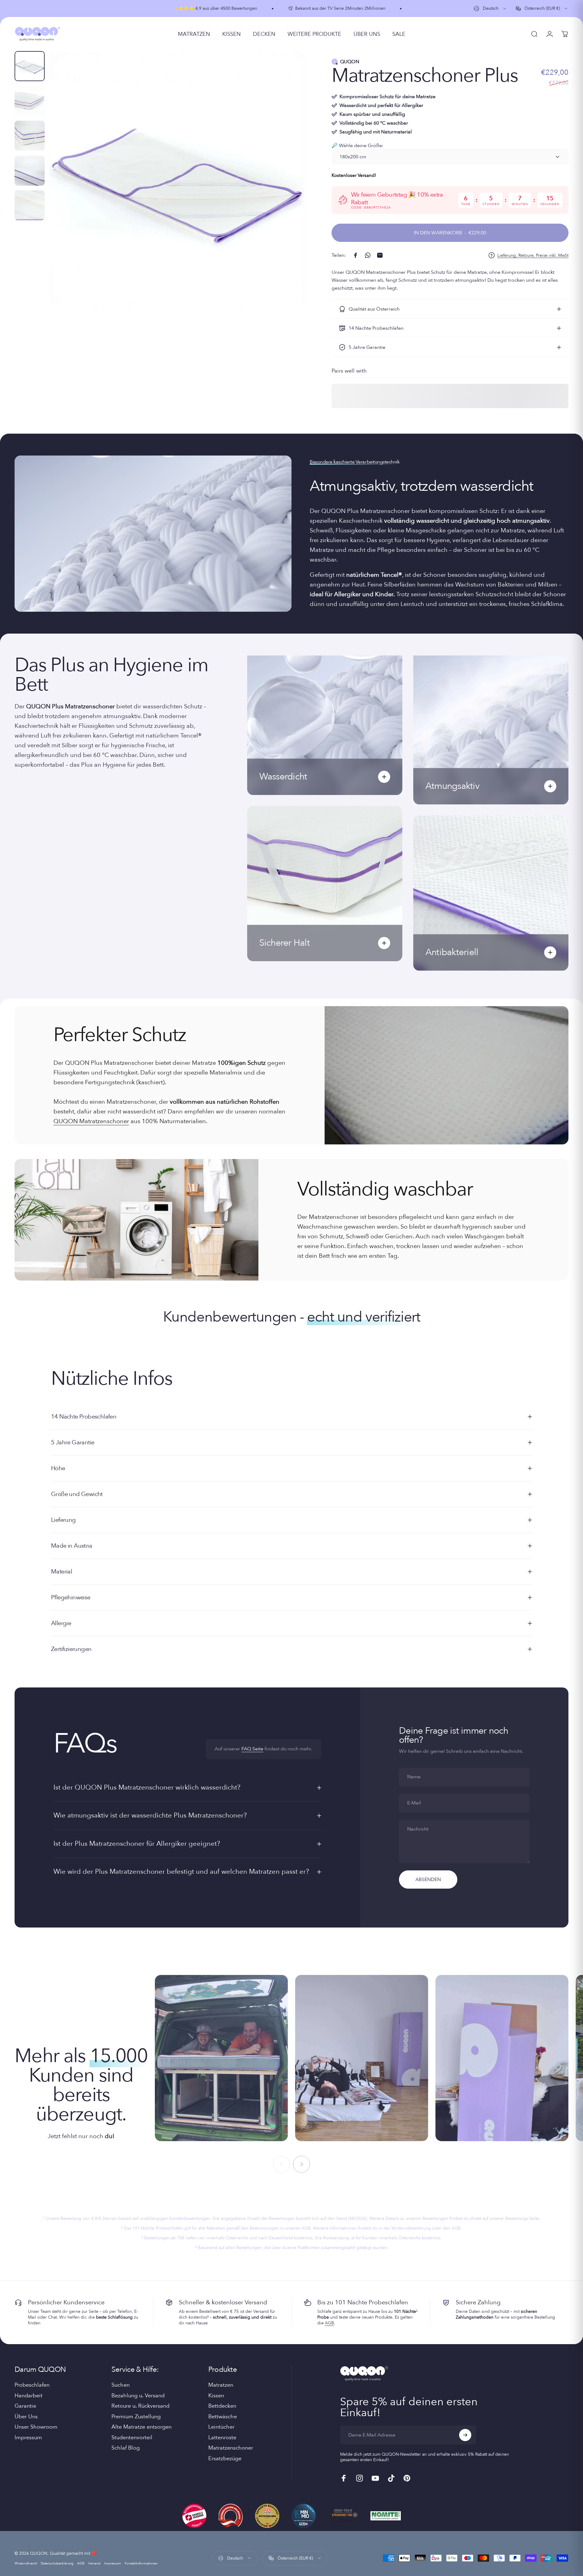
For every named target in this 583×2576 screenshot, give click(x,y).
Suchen (121, 2385)
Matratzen (221, 2385)
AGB (329, 2323)
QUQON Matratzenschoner (91, 1121)
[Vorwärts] (288, 193)
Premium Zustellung (136, 2417)
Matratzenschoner (231, 2448)
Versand (94, 2563)
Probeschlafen (32, 2385)
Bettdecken (222, 2406)
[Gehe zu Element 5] (30, 205)
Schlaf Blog (126, 2448)
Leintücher (221, 2427)
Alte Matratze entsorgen (141, 2427)
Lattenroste (222, 2438)
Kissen (216, 2396)
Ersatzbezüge (225, 2459)
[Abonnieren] (465, 2435)
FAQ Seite (252, 1749)
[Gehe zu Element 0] (30, 66)
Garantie (25, 2406)
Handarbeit (29, 2396)
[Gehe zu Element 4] (30, 171)
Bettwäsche (223, 2417)
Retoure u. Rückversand (140, 2406)
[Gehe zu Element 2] (30, 101)
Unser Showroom (36, 2427)
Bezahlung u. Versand (138, 2396)
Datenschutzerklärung (57, 2563)
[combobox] (490, 9)
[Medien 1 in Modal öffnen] (177, 179)
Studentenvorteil (132, 2438)
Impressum (28, 2438)
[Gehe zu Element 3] (30, 136)
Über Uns (26, 2417)
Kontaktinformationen (141, 2563)
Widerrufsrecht (26, 2563)
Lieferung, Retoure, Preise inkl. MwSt (533, 256)
